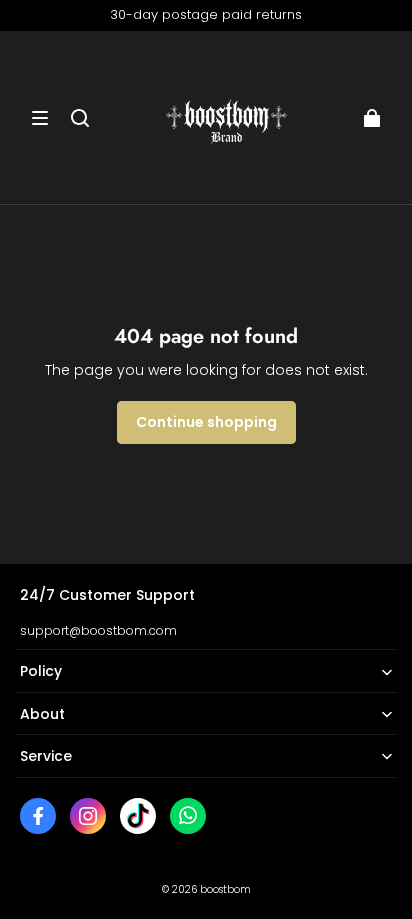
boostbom (225, 889)
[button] (40, 118)
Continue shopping (206, 422)
